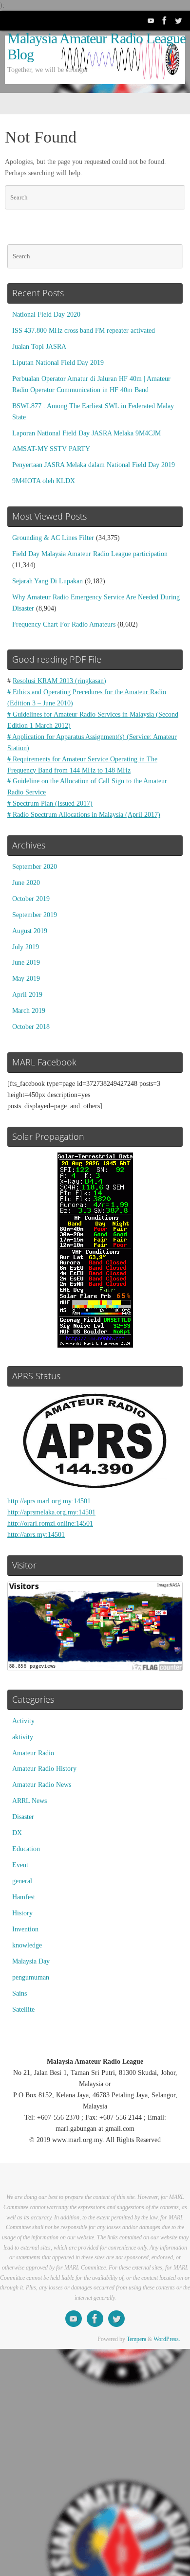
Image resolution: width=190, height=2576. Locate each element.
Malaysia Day (31, 1961)
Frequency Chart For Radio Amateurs (64, 624)
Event (20, 1865)
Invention (25, 1929)
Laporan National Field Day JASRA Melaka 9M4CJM (86, 433)
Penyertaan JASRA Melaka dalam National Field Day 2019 (94, 465)
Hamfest (24, 1897)
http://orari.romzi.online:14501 (50, 1523)
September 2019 (35, 915)
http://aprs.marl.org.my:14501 (49, 1501)
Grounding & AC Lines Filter (53, 538)
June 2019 (26, 963)
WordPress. (167, 2339)
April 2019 (27, 995)
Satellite (23, 2009)
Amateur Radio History (44, 1769)
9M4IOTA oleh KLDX (44, 481)
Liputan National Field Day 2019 (58, 363)
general (22, 1881)
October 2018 (31, 1027)
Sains (19, 1993)
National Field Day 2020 (46, 315)
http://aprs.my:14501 (36, 1535)
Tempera (136, 2339)
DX (17, 1833)
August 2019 (30, 931)
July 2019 (26, 947)
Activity (23, 1721)
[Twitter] (178, 20)
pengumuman (31, 1977)
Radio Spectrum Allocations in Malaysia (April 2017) (84, 815)
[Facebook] (165, 20)
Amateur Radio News (42, 1785)
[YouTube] (151, 20)
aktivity (23, 1737)
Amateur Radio (33, 1753)
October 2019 (31, 899)
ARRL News (29, 1801)
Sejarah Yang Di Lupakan (47, 581)
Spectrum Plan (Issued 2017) (50, 803)
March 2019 (29, 1011)
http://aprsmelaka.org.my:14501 (51, 1512)
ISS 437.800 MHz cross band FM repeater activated (84, 331)
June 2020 (26, 883)
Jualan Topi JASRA (39, 347)
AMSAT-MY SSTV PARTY (51, 449)
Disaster (23, 1817)
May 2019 (26, 979)
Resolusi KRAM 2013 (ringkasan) (59, 681)
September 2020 (35, 867)
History (22, 1913)
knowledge (27, 1945)
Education (26, 1849)
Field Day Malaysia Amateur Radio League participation (90, 554)
